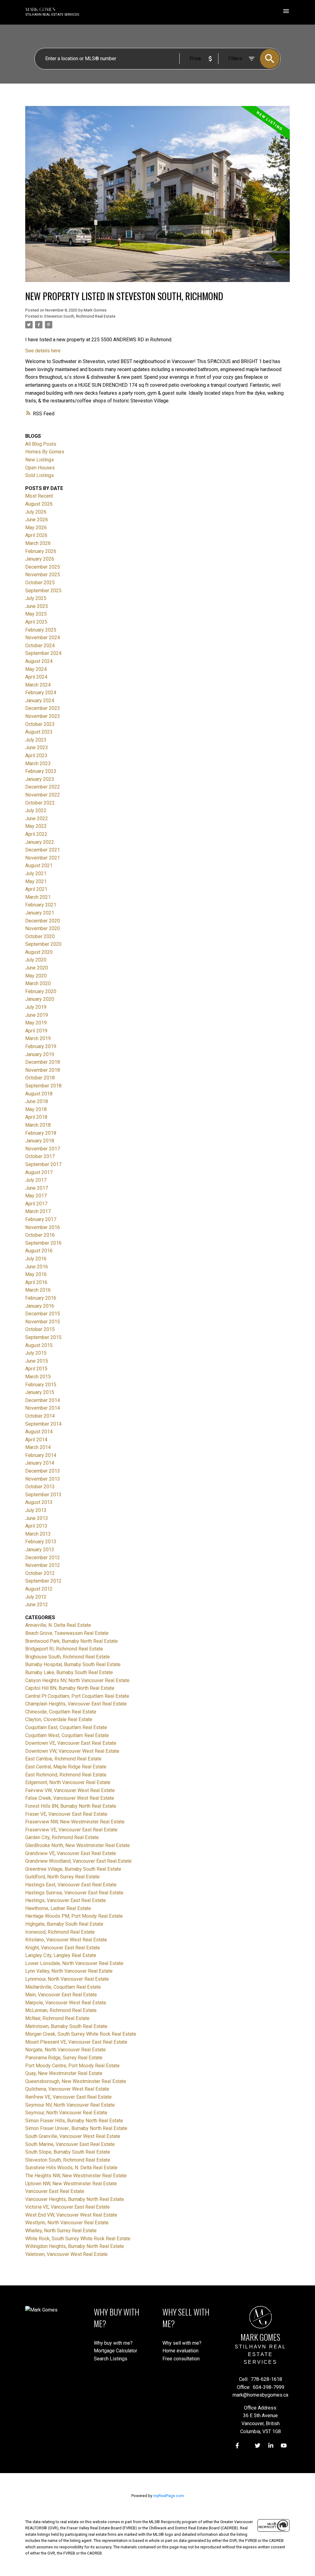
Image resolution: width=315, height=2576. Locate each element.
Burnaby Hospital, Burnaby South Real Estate (73, 1664)
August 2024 (39, 661)
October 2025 (40, 583)
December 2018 (43, 1062)
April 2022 (36, 834)
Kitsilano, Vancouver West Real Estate (66, 1940)
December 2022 (43, 787)
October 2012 (40, 1573)
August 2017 (39, 1172)
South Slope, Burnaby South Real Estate (68, 2152)
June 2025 (37, 606)
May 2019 (36, 1023)
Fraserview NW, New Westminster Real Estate (75, 1822)
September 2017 (43, 1164)
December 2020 (43, 921)
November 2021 (43, 858)
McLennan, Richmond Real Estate (61, 2010)
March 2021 (38, 897)
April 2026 (36, 535)
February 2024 (41, 693)
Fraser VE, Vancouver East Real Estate (66, 1814)
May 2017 (36, 1196)
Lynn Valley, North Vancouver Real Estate (69, 1971)
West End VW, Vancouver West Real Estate (71, 2215)
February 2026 (41, 551)
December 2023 (43, 708)
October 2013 (40, 1487)
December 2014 (43, 1400)
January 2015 (40, 1392)
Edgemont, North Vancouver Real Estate (68, 1782)
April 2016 (36, 1282)
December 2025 (43, 567)
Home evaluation (180, 2351)
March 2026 (38, 543)
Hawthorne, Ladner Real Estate (58, 1908)
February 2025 (41, 630)
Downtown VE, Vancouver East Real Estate (71, 1743)
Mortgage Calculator (116, 2351)
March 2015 (38, 1377)
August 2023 (39, 732)
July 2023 (36, 740)
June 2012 (37, 1605)
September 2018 (43, 1086)
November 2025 (43, 575)
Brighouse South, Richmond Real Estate (68, 1657)
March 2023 (38, 763)
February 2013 (41, 1542)
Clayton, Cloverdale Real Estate (59, 1719)
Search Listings (111, 2359)
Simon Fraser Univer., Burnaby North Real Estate (76, 2128)
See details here (43, 351)
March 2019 (38, 1038)
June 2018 (37, 1101)
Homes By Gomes (45, 452)
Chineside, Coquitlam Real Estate (61, 1712)
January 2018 (40, 1141)
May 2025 (36, 614)
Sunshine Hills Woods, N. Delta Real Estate (71, 2168)
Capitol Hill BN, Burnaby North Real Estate (70, 1688)
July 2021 (36, 873)
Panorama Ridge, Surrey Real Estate (64, 2058)
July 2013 (36, 1510)
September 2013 (43, 1495)
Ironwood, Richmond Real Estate (60, 1932)
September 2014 (43, 1424)
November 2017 (43, 1149)
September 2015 (43, 1337)
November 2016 (43, 1227)
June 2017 (37, 1188)
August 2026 (39, 504)
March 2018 (38, 1125)
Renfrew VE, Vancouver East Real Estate (68, 2097)
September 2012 (43, 1581)
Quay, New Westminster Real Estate (64, 2073)
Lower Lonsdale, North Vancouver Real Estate (74, 1963)
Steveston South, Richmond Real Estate (80, 316)
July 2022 (36, 810)
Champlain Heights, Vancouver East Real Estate (76, 1704)
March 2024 (38, 685)
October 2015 (40, 1329)
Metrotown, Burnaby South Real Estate (66, 2026)
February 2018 (41, 1133)
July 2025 (36, 598)
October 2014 (40, 1416)
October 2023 (40, 724)
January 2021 (40, 913)
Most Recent (39, 496)
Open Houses (40, 468)
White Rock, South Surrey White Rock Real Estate (78, 2239)
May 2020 (36, 976)
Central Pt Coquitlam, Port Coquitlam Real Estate (77, 1696)
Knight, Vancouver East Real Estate (63, 1948)
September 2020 (43, 944)
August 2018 (39, 1094)
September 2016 (43, 1243)
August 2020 (39, 952)
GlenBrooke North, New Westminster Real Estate (78, 1845)
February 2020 (41, 991)
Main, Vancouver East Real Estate (61, 1995)
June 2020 (37, 968)
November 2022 (43, 795)
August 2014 (39, 1432)
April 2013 (36, 1526)
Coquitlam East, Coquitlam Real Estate (66, 1727)
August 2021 (39, 865)
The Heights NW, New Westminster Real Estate (76, 2176)
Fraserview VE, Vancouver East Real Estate (71, 1830)
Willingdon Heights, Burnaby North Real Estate (75, 2246)
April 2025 (36, 622)
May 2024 (36, 669)
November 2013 (43, 1479)
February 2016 (41, 1298)
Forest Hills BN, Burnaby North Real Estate (71, 1806)
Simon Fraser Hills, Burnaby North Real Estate (74, 2121)
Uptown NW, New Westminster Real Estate (71, 2184)
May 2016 (36, 1274)
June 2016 (37, 1267)
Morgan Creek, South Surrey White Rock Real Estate (81, 2034)
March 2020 (38, 983)
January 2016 (40, 1306)
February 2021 (41, 905)
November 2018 (43, 1070)
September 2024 (43, 653)
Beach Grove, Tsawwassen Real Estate (67, 1633)
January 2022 (40, 842)
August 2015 (39, 1345)
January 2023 (40, 779)
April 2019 (36, 1031)
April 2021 (36, 889)
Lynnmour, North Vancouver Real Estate (67, 1979)
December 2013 (43, 1471)
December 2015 (43, 1314)
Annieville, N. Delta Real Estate (58, 1625)
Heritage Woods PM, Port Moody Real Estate (74, 1916)
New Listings (40, 460)
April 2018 (36, 1117)
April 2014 (36, 1440)
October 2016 (40, 1235)
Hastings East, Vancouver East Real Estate (71, 1885)
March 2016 (38, 1290)
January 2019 (40, 1054)
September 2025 (43, 591)
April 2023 (36, 756)
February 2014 (41, 1455)
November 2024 (43, 638)
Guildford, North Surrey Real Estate (62, 1877)
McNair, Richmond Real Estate (57, 2018)
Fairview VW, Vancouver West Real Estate (70, 1790)
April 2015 (36, 1369)
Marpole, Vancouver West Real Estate (66, 2003)
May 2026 (36, 528)
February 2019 (41, 1046)
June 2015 (37, 1361)
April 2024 (36, 677)
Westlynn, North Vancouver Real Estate (67, 2223)
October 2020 (40, 936)
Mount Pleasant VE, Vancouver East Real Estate (76, 2042)
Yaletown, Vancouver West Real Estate (66, 2254)
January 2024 (40, 701)
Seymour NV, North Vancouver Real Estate (70, 2105)
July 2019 (36, 1007)
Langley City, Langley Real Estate (61, 1955)
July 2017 (36, 1180)
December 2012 (43, 1558)
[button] (237, 2446)
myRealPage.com (169, 2496)
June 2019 (37, 1015)
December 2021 (43, 850)
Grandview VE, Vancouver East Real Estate (71, 1853)
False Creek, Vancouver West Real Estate (70, 1798)
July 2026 (36, 512)
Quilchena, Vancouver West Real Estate (67, 2089)
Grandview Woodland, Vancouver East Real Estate (78, 1861)
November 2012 (43, 1565)
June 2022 (37, 818)
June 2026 (37, 520)
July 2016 (36, 1259)
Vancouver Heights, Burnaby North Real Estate (75, 2199)
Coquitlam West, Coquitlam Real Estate (67, 1735)
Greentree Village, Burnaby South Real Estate (73, 1869)
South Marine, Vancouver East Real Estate (70, 2144)
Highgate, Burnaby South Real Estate (64, 1924)
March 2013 (38, 1534)
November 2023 (43, 716)
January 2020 (40, 999)
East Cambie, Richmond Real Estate (63, 1759)
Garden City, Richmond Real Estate (62, 1837)
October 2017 (40, 1156)
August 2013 (39, 1502)
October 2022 (40, 803)
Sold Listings (40, 475)
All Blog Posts (41, 444)
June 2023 (37, 748)
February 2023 (41, 771)
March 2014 (38, 1447)
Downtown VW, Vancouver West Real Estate (72, 1751)
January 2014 (40, 1463)
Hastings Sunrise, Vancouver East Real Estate (74, 1893)
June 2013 (37, 1518)
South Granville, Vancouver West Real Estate (73, 2136)
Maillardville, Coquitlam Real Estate (63, 1987)
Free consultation (181, 2359)
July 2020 (36, 960)
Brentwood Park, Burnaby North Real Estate (72, 1641)
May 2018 (36, 1109)
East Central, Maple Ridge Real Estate (66, 1767)
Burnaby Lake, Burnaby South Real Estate (69, 1672)
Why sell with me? (182, 2343)
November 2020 (43, 928)
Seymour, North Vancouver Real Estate (66, 2113)
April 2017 (36, 1204)
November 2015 (43, 1322)
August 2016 (39, 1251)
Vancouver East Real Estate (55, 2191)
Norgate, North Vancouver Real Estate (66, 2050)
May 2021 (36, 881)
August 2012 (39, 1589)
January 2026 (40, 559)
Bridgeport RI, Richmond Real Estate (64, 1649)
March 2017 (38, 1211)
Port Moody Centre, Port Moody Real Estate (72, 2066)
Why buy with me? (113, 2343)
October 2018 (40, 1078)
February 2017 (41, 1219)
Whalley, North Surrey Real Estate (61, 2231)
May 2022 (36, 826)
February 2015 (41, 1385)
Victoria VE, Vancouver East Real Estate (68, 2207)
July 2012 (36, 1597)
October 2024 (40, 646)
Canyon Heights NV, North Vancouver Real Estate (77, 1680)
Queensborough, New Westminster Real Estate (76, 2081)
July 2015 (36, 1353)
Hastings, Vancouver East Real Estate (66, 1900)
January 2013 (40, 1550)
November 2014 (43, 1408)
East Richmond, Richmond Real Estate (66, 1775)
